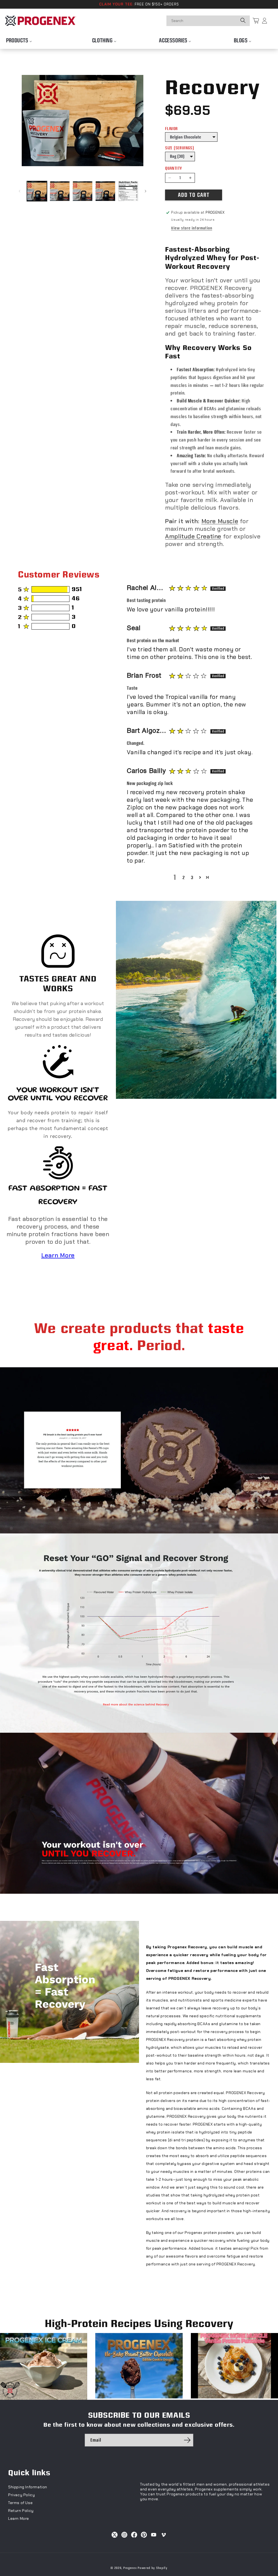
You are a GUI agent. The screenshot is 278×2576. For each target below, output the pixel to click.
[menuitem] (19, 39)
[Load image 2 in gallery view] (60, 191)
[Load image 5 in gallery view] (128, 191)
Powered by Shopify (153, 2568)
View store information (192, 228)
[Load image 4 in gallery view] (105, 191)
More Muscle (220, 521)
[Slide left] (20, 191)
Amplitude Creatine (193, 536)
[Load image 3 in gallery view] (83, 191)
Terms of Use (20, 2503)
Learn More (58, 1255)
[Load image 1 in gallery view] (37, 191)
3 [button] (192, 877)
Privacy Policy (21, 2495)
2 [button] (184, 877)
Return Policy (21, 2511)
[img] (188, 588)
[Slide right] (146, 191)
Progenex (130, 2568)
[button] (200, 877)
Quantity (173, 168)
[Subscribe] (187, 2440)
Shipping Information (28, 2487)
